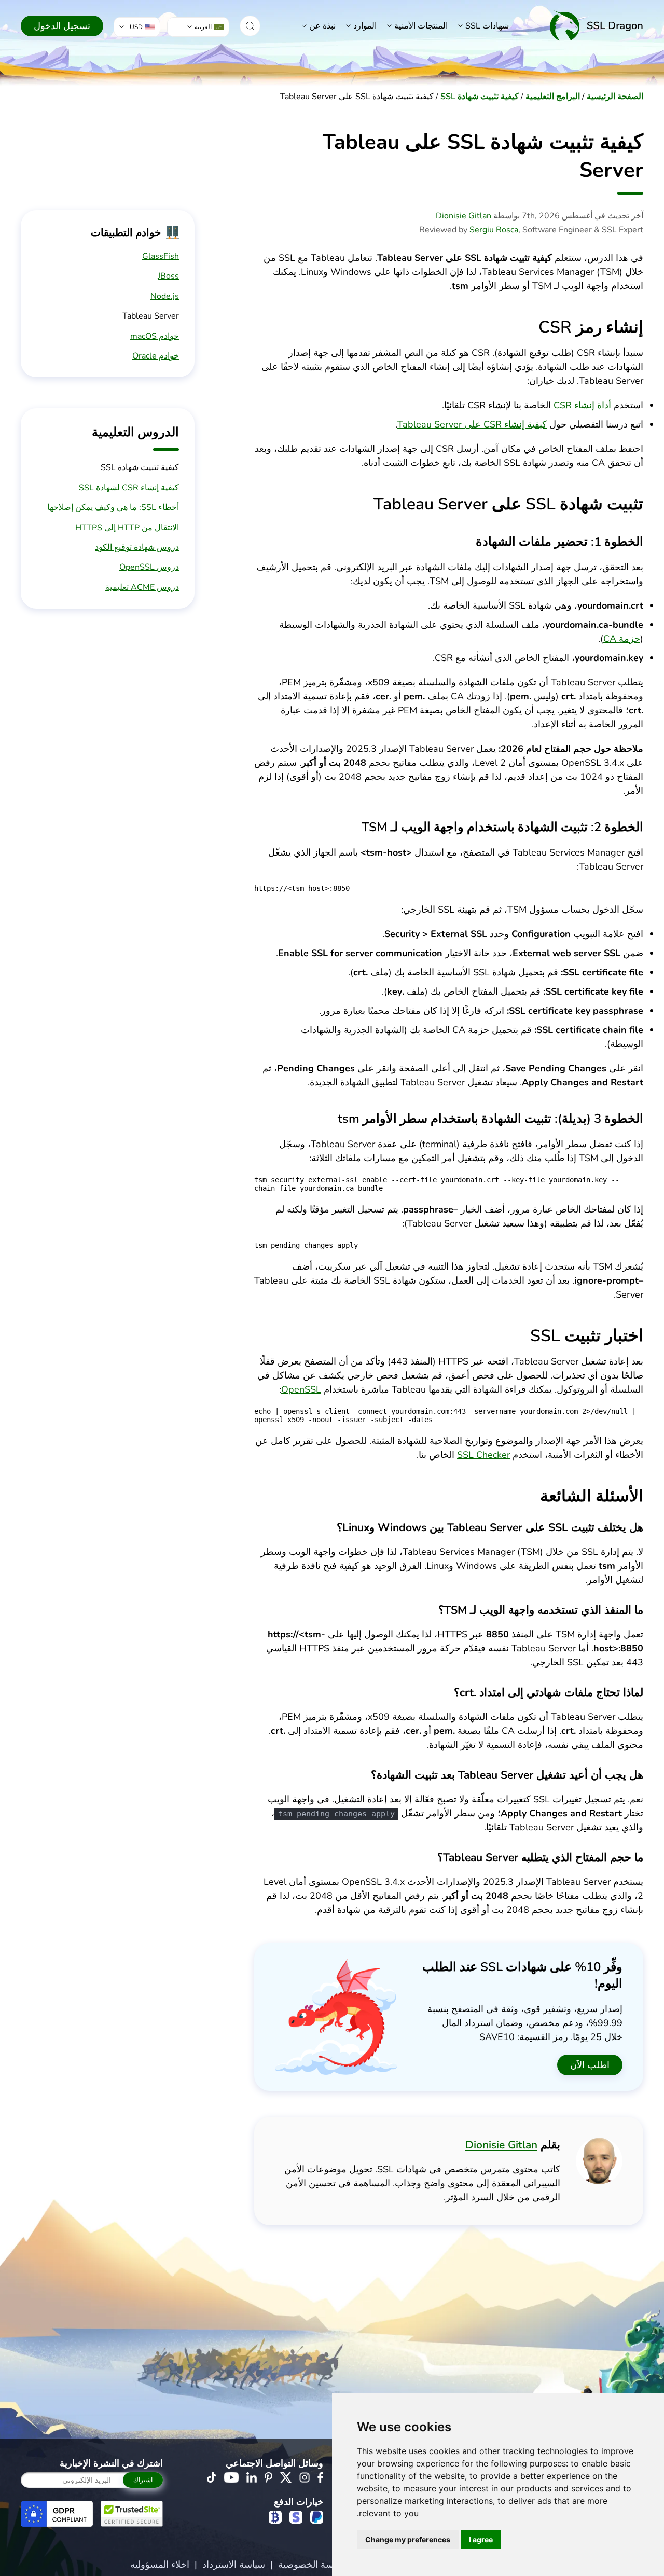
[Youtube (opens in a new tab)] (231, 2477)
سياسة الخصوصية (312, 2565)
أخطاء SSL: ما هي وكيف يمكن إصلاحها (113, 507)
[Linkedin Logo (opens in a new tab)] (252, 2477)
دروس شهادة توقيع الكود (137, 547)
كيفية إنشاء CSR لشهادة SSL (129, 488)
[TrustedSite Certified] (132, 2514)
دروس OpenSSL (149, 567)
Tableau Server (151, 316)
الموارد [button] (365, 26)
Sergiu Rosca (494, 230)
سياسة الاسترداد (234, 2565)
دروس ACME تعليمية (142, 587)
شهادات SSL (487, 26)
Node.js (165, 296)
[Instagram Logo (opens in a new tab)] (305, 2477)
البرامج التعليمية (553, 97)
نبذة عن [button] (322, 26)
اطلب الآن (590, 2065)
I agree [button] (481, 2539)
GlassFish (161, 256)
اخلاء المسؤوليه (160, 2565)
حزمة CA (622, 639)
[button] (250, 26)
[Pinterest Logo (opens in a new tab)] (268, 2477)
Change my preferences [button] (408, 2539)
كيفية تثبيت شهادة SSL (480, 97)
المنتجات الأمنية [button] (421, 26)
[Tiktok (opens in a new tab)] (212, 2477)
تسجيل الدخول (62, 26)
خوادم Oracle (156, 356)
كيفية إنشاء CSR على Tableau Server (472, 424)
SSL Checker (483, 1455)
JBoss (168, 276)
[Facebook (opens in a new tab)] (320, 2477)
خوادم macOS (155, 336)
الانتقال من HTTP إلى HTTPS (127, 528)
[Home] (597, 26)
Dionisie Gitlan (464, 216)
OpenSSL (301, 1389)
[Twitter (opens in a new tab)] (286, 2477)
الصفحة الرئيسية (615, 97)
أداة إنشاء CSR (582, 405)
